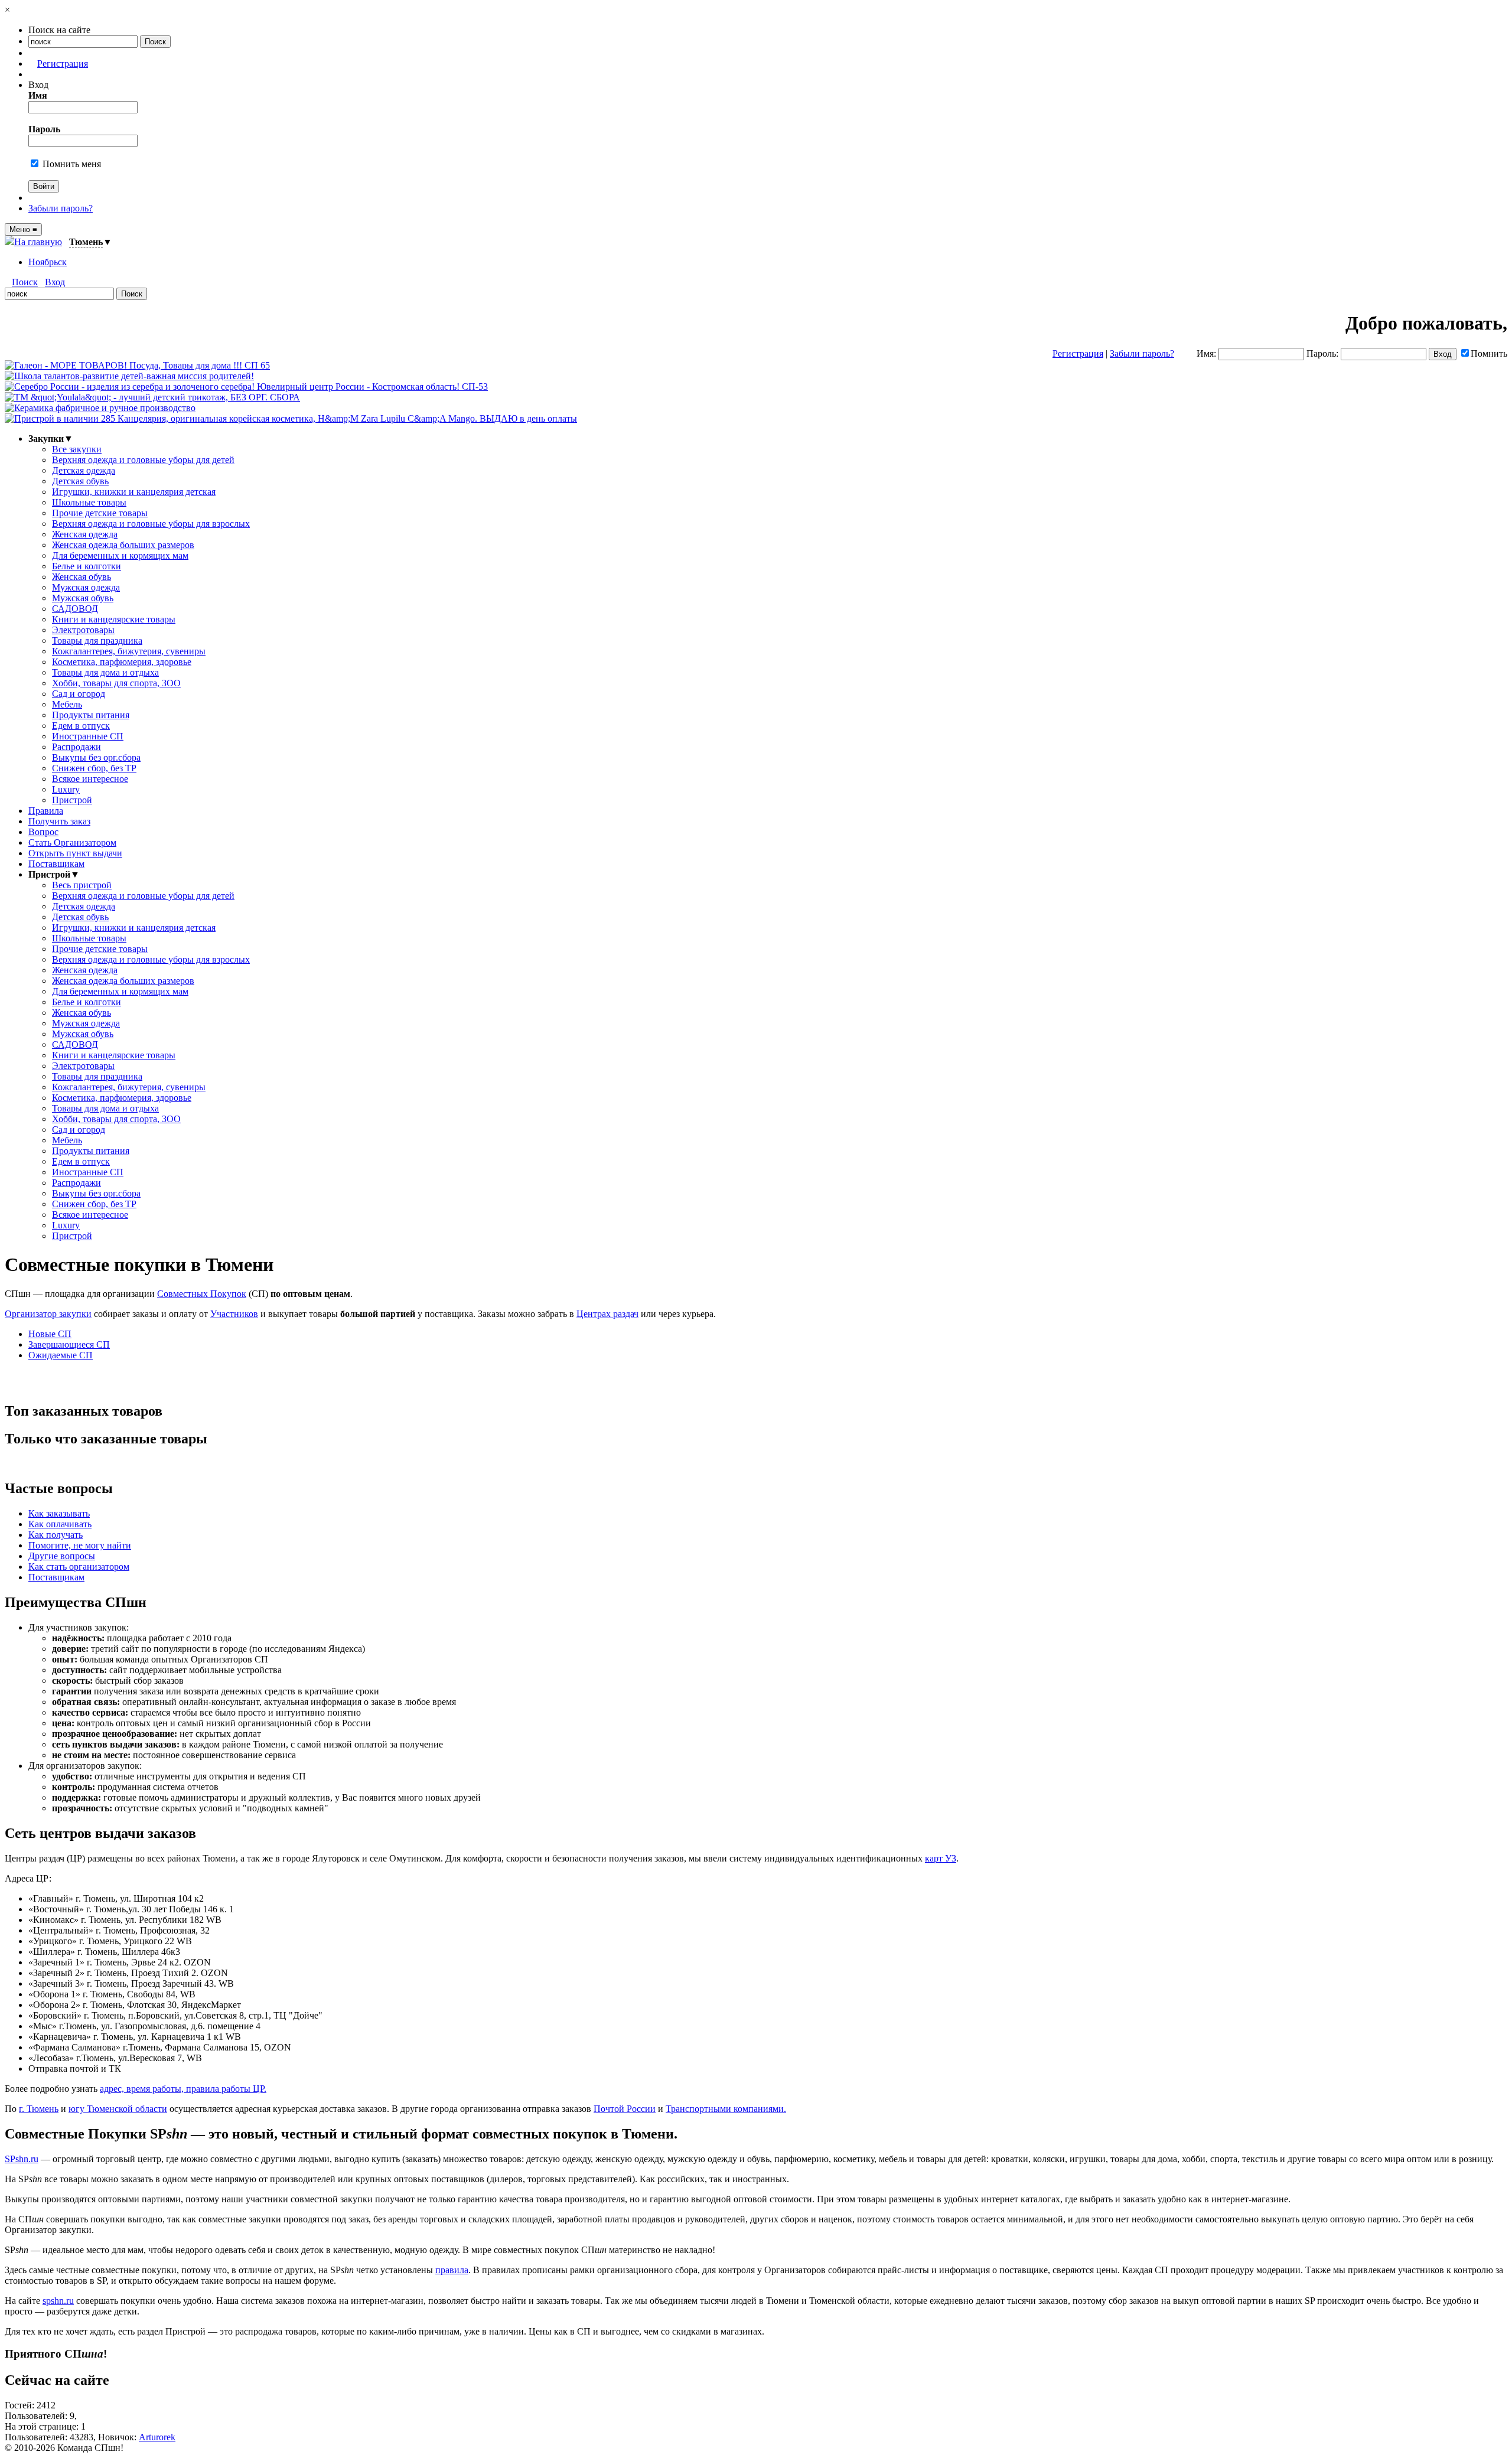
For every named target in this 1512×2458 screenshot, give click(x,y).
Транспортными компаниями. (726, 2109)
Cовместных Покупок (202, 1294)
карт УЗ (941, 1858)
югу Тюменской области (118, 2109)
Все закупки (77, 449)
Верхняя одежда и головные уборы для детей (143, 460)
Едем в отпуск (81, 726)
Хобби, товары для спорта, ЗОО (116, 683)
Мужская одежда (86, 587)
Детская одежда (84, 470)
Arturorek (157, 2437)
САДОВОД (75, 609)
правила (452, 2270)
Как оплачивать (60, 1524)
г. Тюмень (39, 2109)
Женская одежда (85, 534)
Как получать (56, 1535)
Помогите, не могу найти (80, 1545)
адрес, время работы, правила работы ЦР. (183, 2089)
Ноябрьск (48, 262)
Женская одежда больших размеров (123, 545)
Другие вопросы (62, 1556)
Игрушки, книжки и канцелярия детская (134, 492)
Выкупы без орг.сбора (96, 757)
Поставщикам (56, 864)
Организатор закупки (48, 1314)
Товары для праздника (97, 640)
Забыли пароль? (61, 208)
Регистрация (63, 63)
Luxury (66, 789)
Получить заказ (59, 821)
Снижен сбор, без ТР (94, 768)
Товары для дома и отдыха (105, 672)
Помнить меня (71, 164)
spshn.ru (58, 2301)
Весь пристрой (82, 885)
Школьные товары (89, 502)
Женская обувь (82, 577)
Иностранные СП (88, 736)
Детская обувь (80, 481)
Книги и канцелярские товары (114, 619)
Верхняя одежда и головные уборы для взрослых (151, 524)
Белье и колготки (87, 566)
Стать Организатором (72, 842)
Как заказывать (59, 1513)
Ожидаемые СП (61, 1355)
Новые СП (50, 1334)
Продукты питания (91, 715)
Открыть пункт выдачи (75, 853)
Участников (234, 1314)
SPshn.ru (22, 2159)
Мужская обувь (83, 598)
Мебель (67, 704)
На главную (38, 242)
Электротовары (83, 630)
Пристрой (72, 800)
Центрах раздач (607, 1314)
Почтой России (625, 2109)
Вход (55, 282)
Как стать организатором (79, 1567)
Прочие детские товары (100, 513)
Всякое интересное (90, 779)
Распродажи (76, 747)
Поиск (25, 282)
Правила (46, 811)
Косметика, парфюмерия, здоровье (122, 662)
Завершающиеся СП (69, 1344)
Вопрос (43, 832)
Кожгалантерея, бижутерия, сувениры (129, 651)
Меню (23, 229)
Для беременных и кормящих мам (120, 555)
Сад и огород (79, 694)
